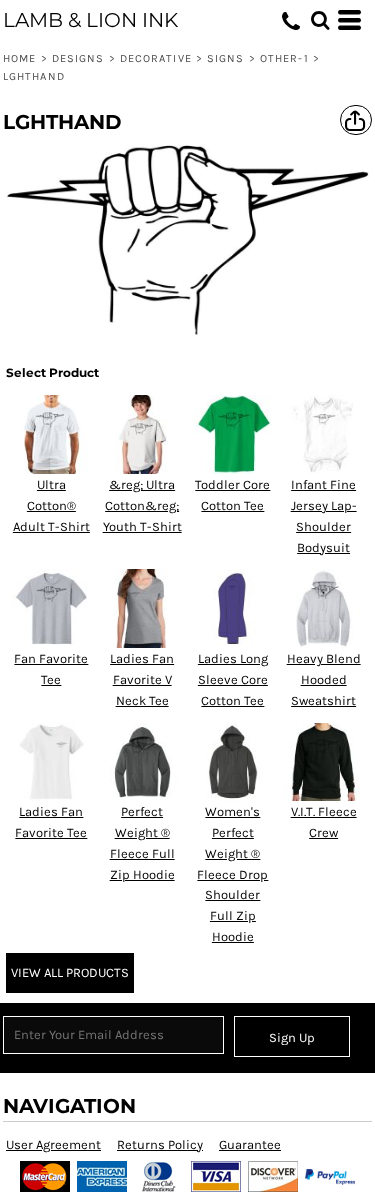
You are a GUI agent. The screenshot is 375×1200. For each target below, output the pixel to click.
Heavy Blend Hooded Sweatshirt (324, 679)
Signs (226, 58)
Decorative (156, 58)
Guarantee (250, 1144)
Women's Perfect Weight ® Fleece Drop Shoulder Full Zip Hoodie (232, 874)
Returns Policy (160, 1144)
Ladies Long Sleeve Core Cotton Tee (233, 679)
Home (19, 58)
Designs (78, 58)
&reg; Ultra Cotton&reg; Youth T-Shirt (142, 505)
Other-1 (284, 58)
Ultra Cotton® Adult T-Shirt (51, 505)
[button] (320, 20)
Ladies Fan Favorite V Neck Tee (142, 679)
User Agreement (53, 1144)
